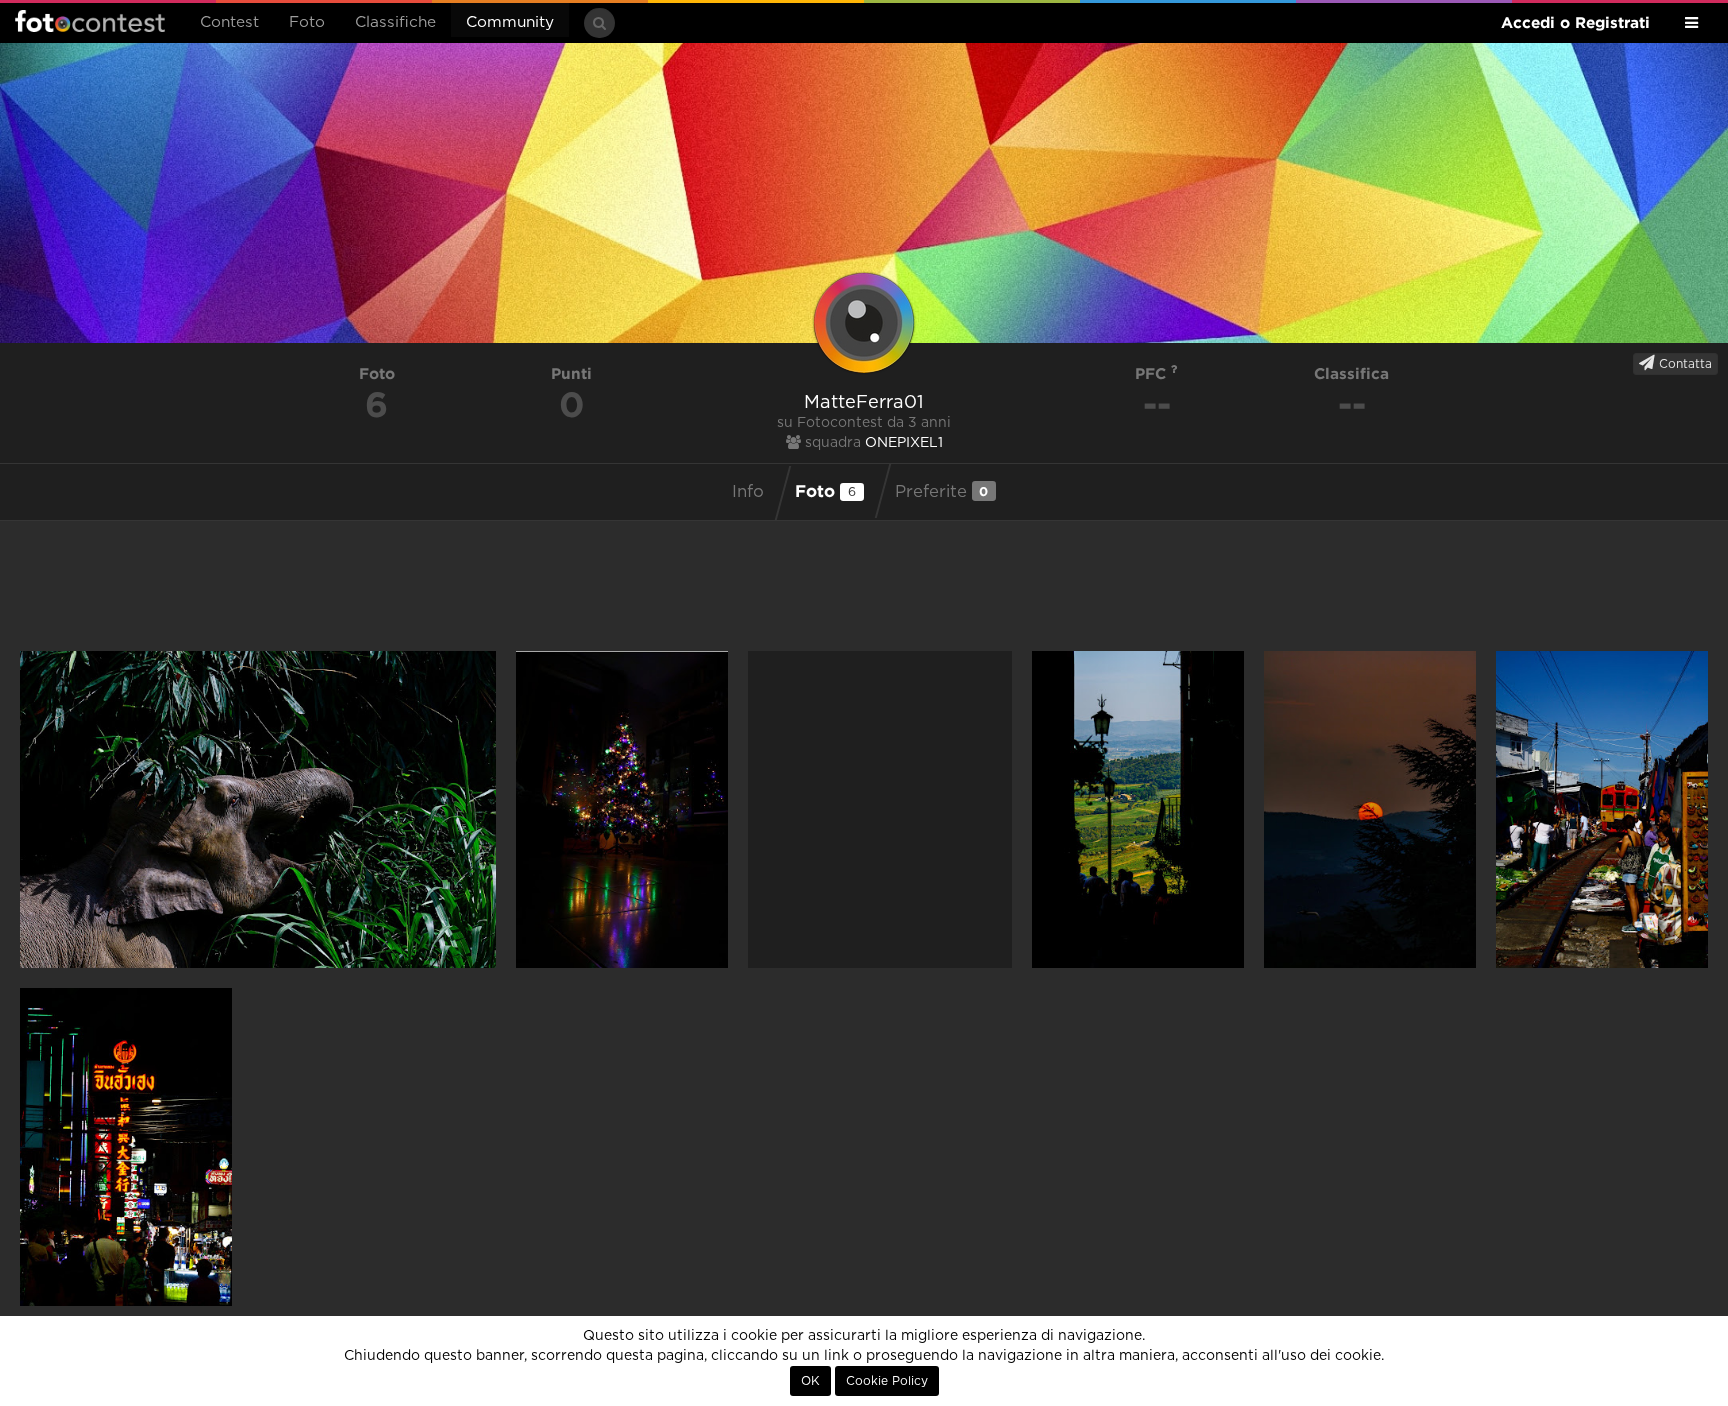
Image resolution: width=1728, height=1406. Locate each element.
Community (510, 22)
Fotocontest (90, 21)
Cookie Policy (887, 1381)
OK (810, 1381)
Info (748, 492)
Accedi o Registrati (1575, 22)
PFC (1153, 373)
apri (258, 809)
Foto (307, 22)
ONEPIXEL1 (904, 443)
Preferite (942, 491)
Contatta (1683, 364)
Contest (229, 22)
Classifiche (395, 22)
